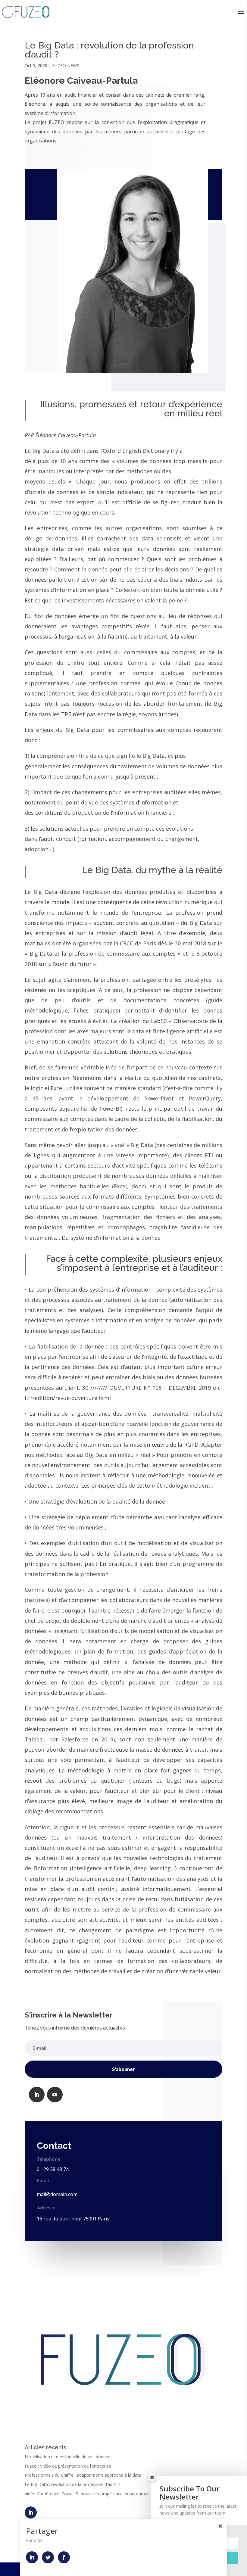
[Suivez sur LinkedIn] (37, 2095)
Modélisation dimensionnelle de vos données (69, 2457)
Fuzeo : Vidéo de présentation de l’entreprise (68, 2466)
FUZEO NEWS (66, 65)
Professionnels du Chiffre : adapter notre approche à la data (83, 2475)
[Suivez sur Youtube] (55, 2095)
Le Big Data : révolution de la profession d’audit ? (72, 2484)
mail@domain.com (57, 2194)
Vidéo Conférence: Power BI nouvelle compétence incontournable (89, 2494)
